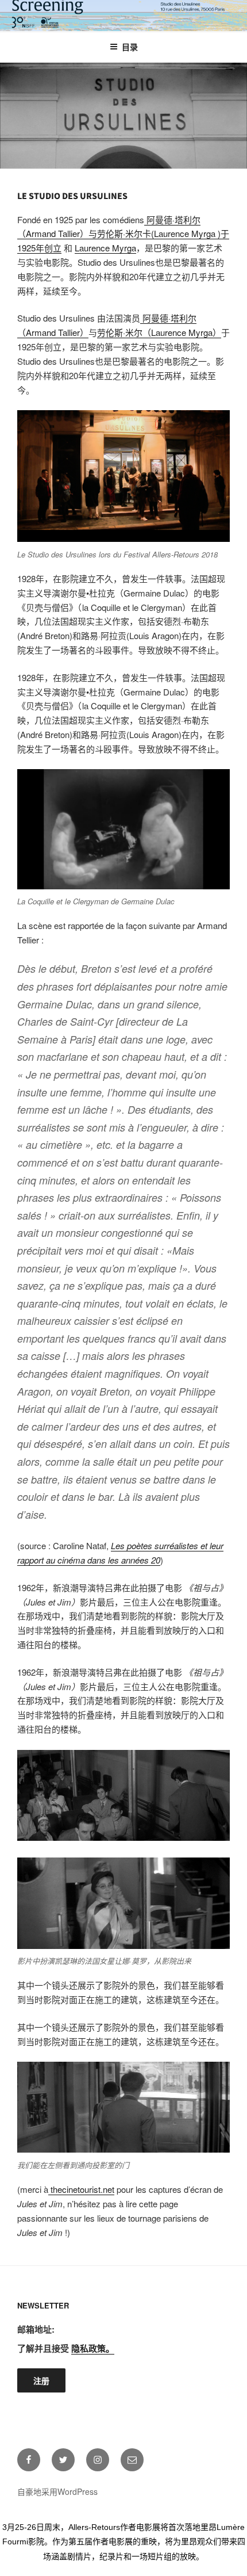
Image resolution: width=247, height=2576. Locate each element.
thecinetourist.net (81, 2189)
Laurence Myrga (105, 248)
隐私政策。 (93, 2348)
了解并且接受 (66, 2348)
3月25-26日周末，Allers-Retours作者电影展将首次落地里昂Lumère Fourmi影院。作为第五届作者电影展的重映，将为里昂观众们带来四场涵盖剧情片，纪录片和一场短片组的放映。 (124, 2541)
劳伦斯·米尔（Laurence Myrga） (159, 332)
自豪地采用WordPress (57, 2491)
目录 (130, 47)
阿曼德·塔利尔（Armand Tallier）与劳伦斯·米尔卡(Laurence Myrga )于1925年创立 (123, 234)
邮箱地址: (36, 2329)
